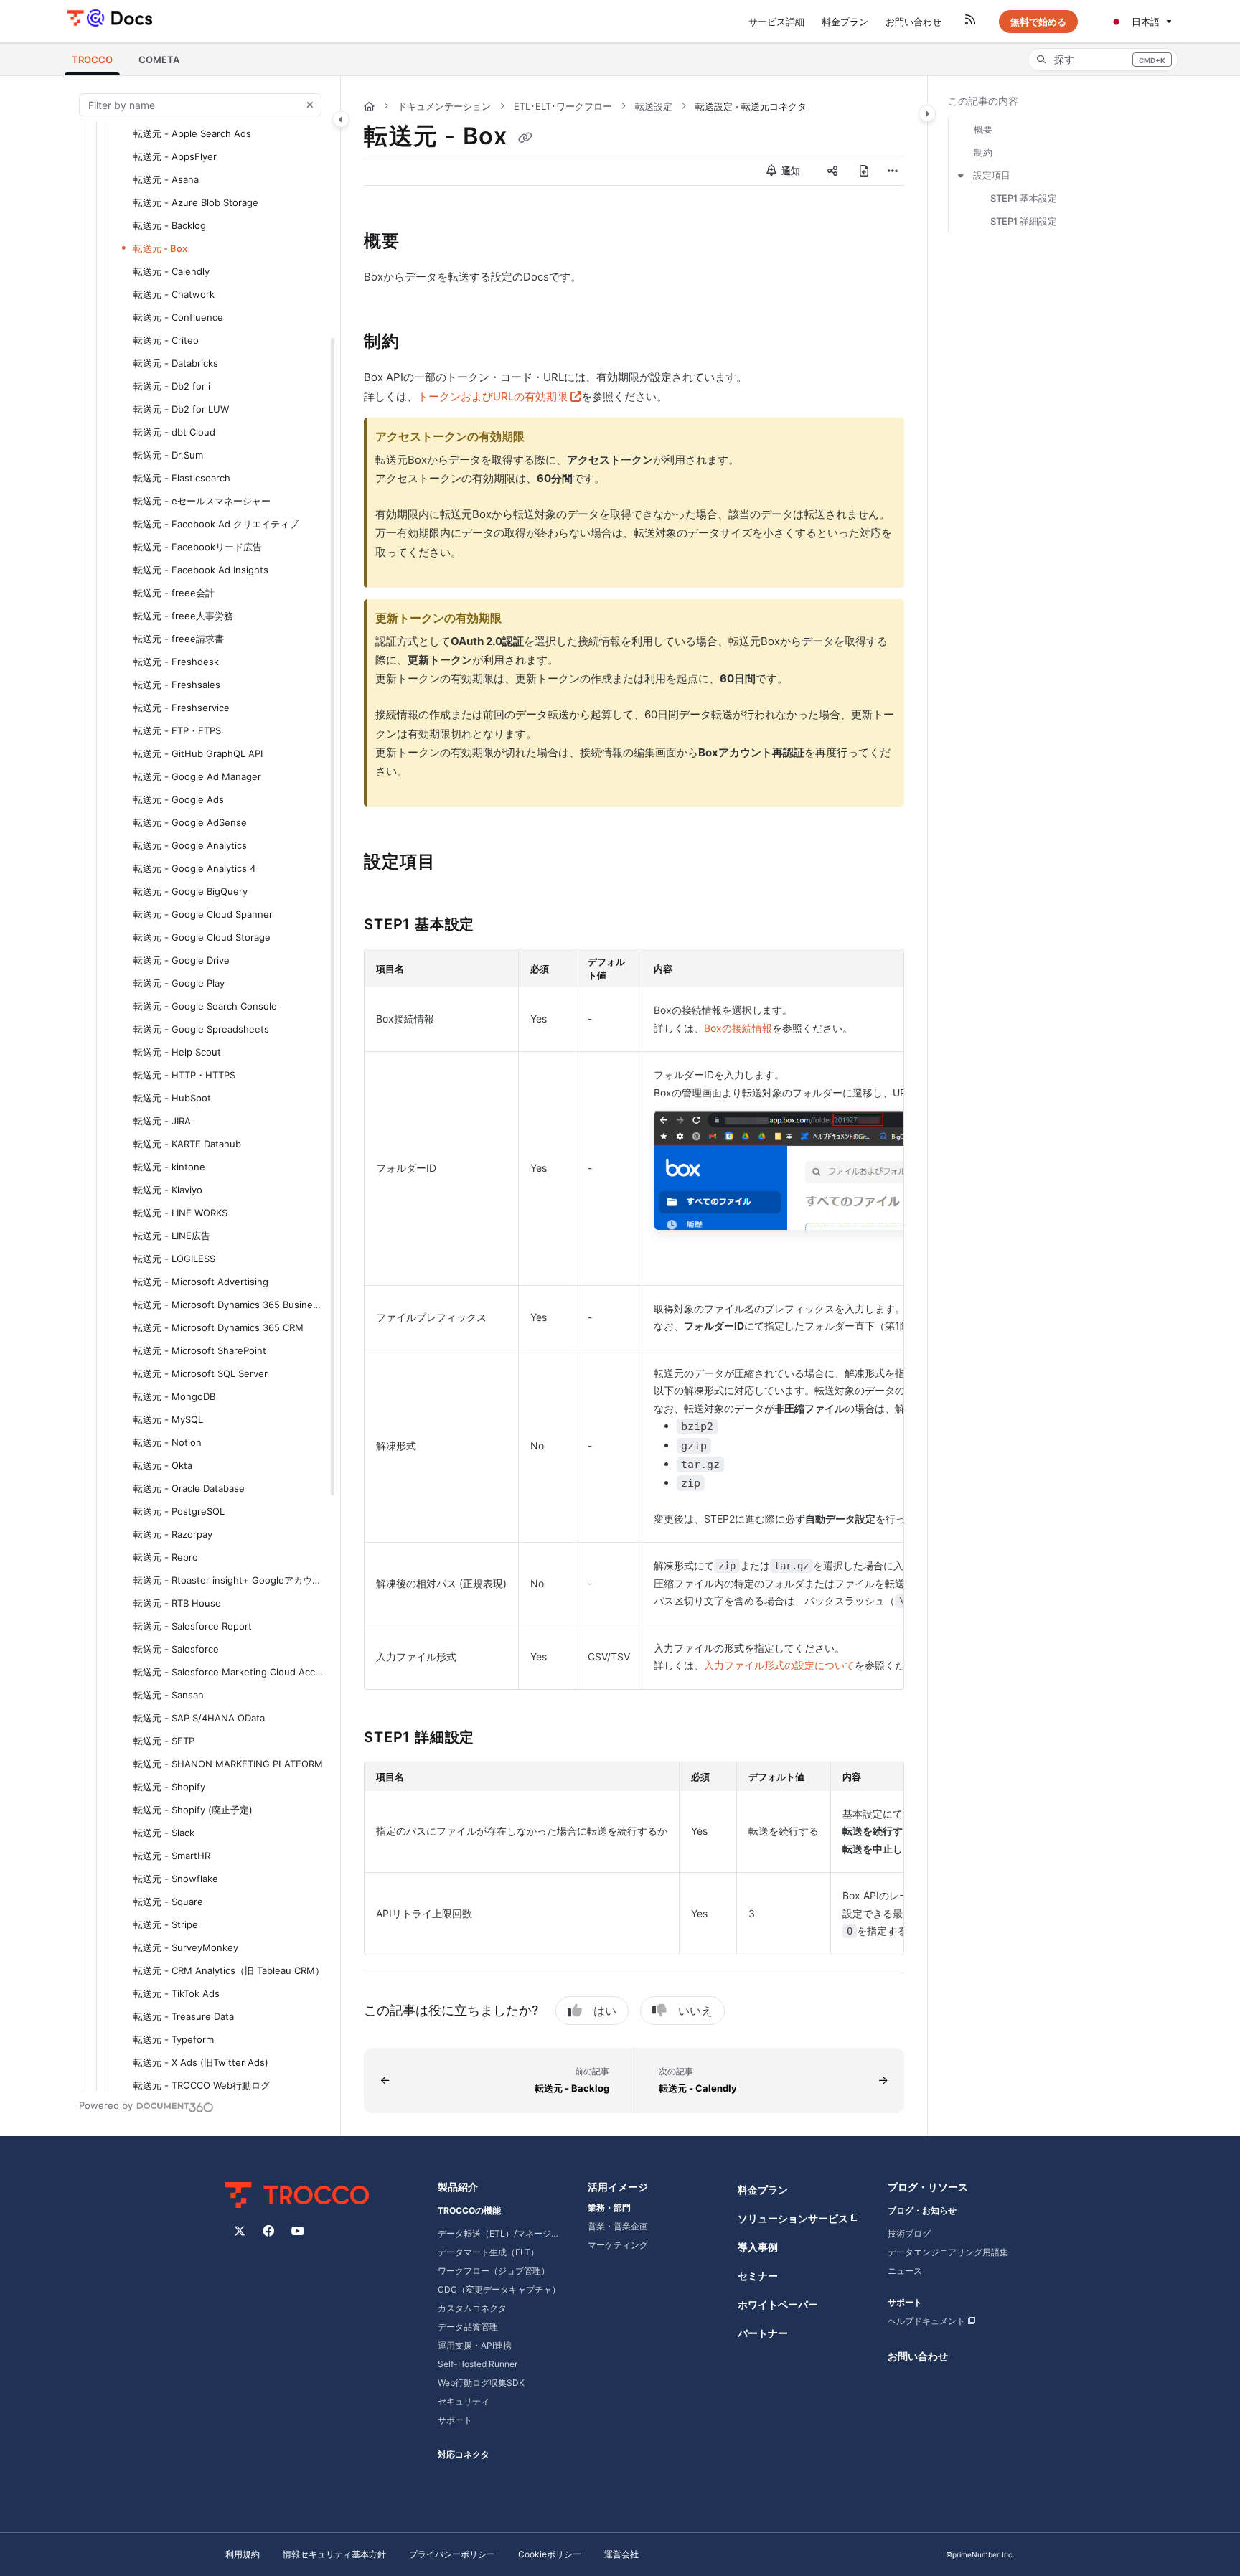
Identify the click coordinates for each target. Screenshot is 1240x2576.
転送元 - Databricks (176, 363)
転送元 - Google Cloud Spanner (203, 914)
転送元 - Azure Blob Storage (196, 202)
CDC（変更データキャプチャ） (499, 2289)
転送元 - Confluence (178, 317)
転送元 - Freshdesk (176, 662)
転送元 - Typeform (174, 2039)
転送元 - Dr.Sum (168, 455)
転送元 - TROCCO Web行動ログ (202, 2085)
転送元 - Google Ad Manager (197, 776)
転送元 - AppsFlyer (175, 156)
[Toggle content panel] (927, 113)
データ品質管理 (468, 2327)
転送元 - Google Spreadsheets (201, 1029)
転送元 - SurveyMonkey (186, 1947)
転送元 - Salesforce (176, 1649)
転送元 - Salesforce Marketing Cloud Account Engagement (230, 1672)
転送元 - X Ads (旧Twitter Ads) (201, 2062)
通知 (790, 171)
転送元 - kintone (169, 1167)
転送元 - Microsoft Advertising (201, 1282)
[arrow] (961, 175)
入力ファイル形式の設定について (779, 1665)
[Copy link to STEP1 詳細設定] (497, 1738)
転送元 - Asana (166, 179)
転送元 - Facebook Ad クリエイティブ (216, 524)
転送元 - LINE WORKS (180, 1213)
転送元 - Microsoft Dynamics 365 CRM (219, 1327)
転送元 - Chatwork (174, 294)
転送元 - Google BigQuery (191, 891)
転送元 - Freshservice (182, 708)
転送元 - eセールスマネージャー (202, 501)
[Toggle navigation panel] (341, 119)
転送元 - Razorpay (173, 1534)
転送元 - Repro (166, 1557)
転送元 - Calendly (172, 271)
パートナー (763, 2333)
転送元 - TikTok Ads (177, 1993)
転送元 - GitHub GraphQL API (198, 753)
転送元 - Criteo (166, 340)
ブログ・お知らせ (922, 2210)
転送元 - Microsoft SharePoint (200, 1350)
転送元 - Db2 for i (172, 386)
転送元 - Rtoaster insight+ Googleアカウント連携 (230, 1580)
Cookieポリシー (550, 2554)
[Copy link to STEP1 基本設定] (497, 926)
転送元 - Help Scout (177, 1052)
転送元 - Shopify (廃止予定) (193, 1810)
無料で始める (1038, 22)
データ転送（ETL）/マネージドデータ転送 (501, 2233)
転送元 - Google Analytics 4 (194, 868)
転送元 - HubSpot (172, 1098)
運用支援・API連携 (475, 2345)
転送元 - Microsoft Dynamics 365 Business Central (230, 1305)
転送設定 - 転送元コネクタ (751, 106)
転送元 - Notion (168, 1442)
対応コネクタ (464, 2454)
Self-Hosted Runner (478, 2364)
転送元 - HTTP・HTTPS (184, 1075)
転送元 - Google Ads (179, 799)
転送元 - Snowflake (176, 1879)
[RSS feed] (970, 22)
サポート (455, 2420)
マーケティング (618, 2245)
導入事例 (758, 2247)
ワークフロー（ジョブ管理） (494, 2271)
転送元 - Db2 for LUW (181, 409)
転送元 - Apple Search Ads (192, 133)
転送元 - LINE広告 (172, 1236)
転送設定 (654, 106)
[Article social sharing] (832, 171)
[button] (92, 60)
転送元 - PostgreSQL (179, 1511)
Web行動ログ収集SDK (481, 2383)
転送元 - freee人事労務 (183, 616)
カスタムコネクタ (472, 2308)
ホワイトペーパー (778, 2304)
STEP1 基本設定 (1024, 198)
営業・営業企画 (618, 2226)
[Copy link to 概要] (423, 243)
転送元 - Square (168, 1902)
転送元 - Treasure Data (184, 2016)
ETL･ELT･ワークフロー (563, 106)
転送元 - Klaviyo (168, 1190)
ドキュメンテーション (444, 106)
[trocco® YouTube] (298, 2231)
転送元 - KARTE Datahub (187, 1144)
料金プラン (763, 2190)
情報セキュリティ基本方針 (334, 2554)
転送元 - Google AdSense (190, 822)
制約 (983, 152)
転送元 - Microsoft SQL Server (201, 1373)
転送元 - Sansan (169, 1695)
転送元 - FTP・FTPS (177, 730)
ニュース (905, 2271)
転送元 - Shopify (169, 1787)
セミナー (758, 2276)
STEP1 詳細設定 (1024, 221)
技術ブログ (909, 2233)
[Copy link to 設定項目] (459, 863)
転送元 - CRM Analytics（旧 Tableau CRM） (229, 1970)
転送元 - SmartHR (172, 1856)
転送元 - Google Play (179, 983)
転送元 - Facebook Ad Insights (201, 570)
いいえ (695, 2011)
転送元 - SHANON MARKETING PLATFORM (228, 1764)
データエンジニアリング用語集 (948, 2252)
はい (605, 2011)
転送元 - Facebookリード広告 (198, 547)
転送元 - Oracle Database (189, 1488)
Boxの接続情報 (738, 1028)
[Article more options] (893, 171)
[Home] (109, 17)
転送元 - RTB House (177, 1603)
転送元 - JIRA (162, 1121)
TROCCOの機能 (469, 2210)
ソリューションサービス (793, 2218)
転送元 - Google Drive (182, 960)
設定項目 (992, 175)
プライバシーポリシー (452, 2554)
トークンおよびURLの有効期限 (499, 396)
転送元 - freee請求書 (179, 639)
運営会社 (621, 2554)
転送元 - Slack (164, 1833)
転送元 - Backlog (170, 225)
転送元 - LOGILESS (174, 1259)
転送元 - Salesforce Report (193, 1626)
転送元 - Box (160, 248)
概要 (983, 129)
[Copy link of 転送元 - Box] (525, 138)
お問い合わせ (918, 2356)
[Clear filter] (310, 105)
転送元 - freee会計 (174, 593)
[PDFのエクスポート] (864, 171)
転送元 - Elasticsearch (182, 478)
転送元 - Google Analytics (190, 845)
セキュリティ (464, 2401)
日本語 (1144, 22)
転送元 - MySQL (168, 1419)
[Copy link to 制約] (423, 343)
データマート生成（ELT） (488, 2252)
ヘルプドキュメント (926, 2321)
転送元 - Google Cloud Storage (202, 937)
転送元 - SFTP (164, 1741)
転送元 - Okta (163, 1465)
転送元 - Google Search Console (205, 1006)
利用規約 (243, 2554)
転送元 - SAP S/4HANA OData (199, 1718)
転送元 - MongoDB (174, 1396)
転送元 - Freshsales (177, 685)
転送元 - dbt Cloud (174, 432)
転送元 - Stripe (166, 1924)
